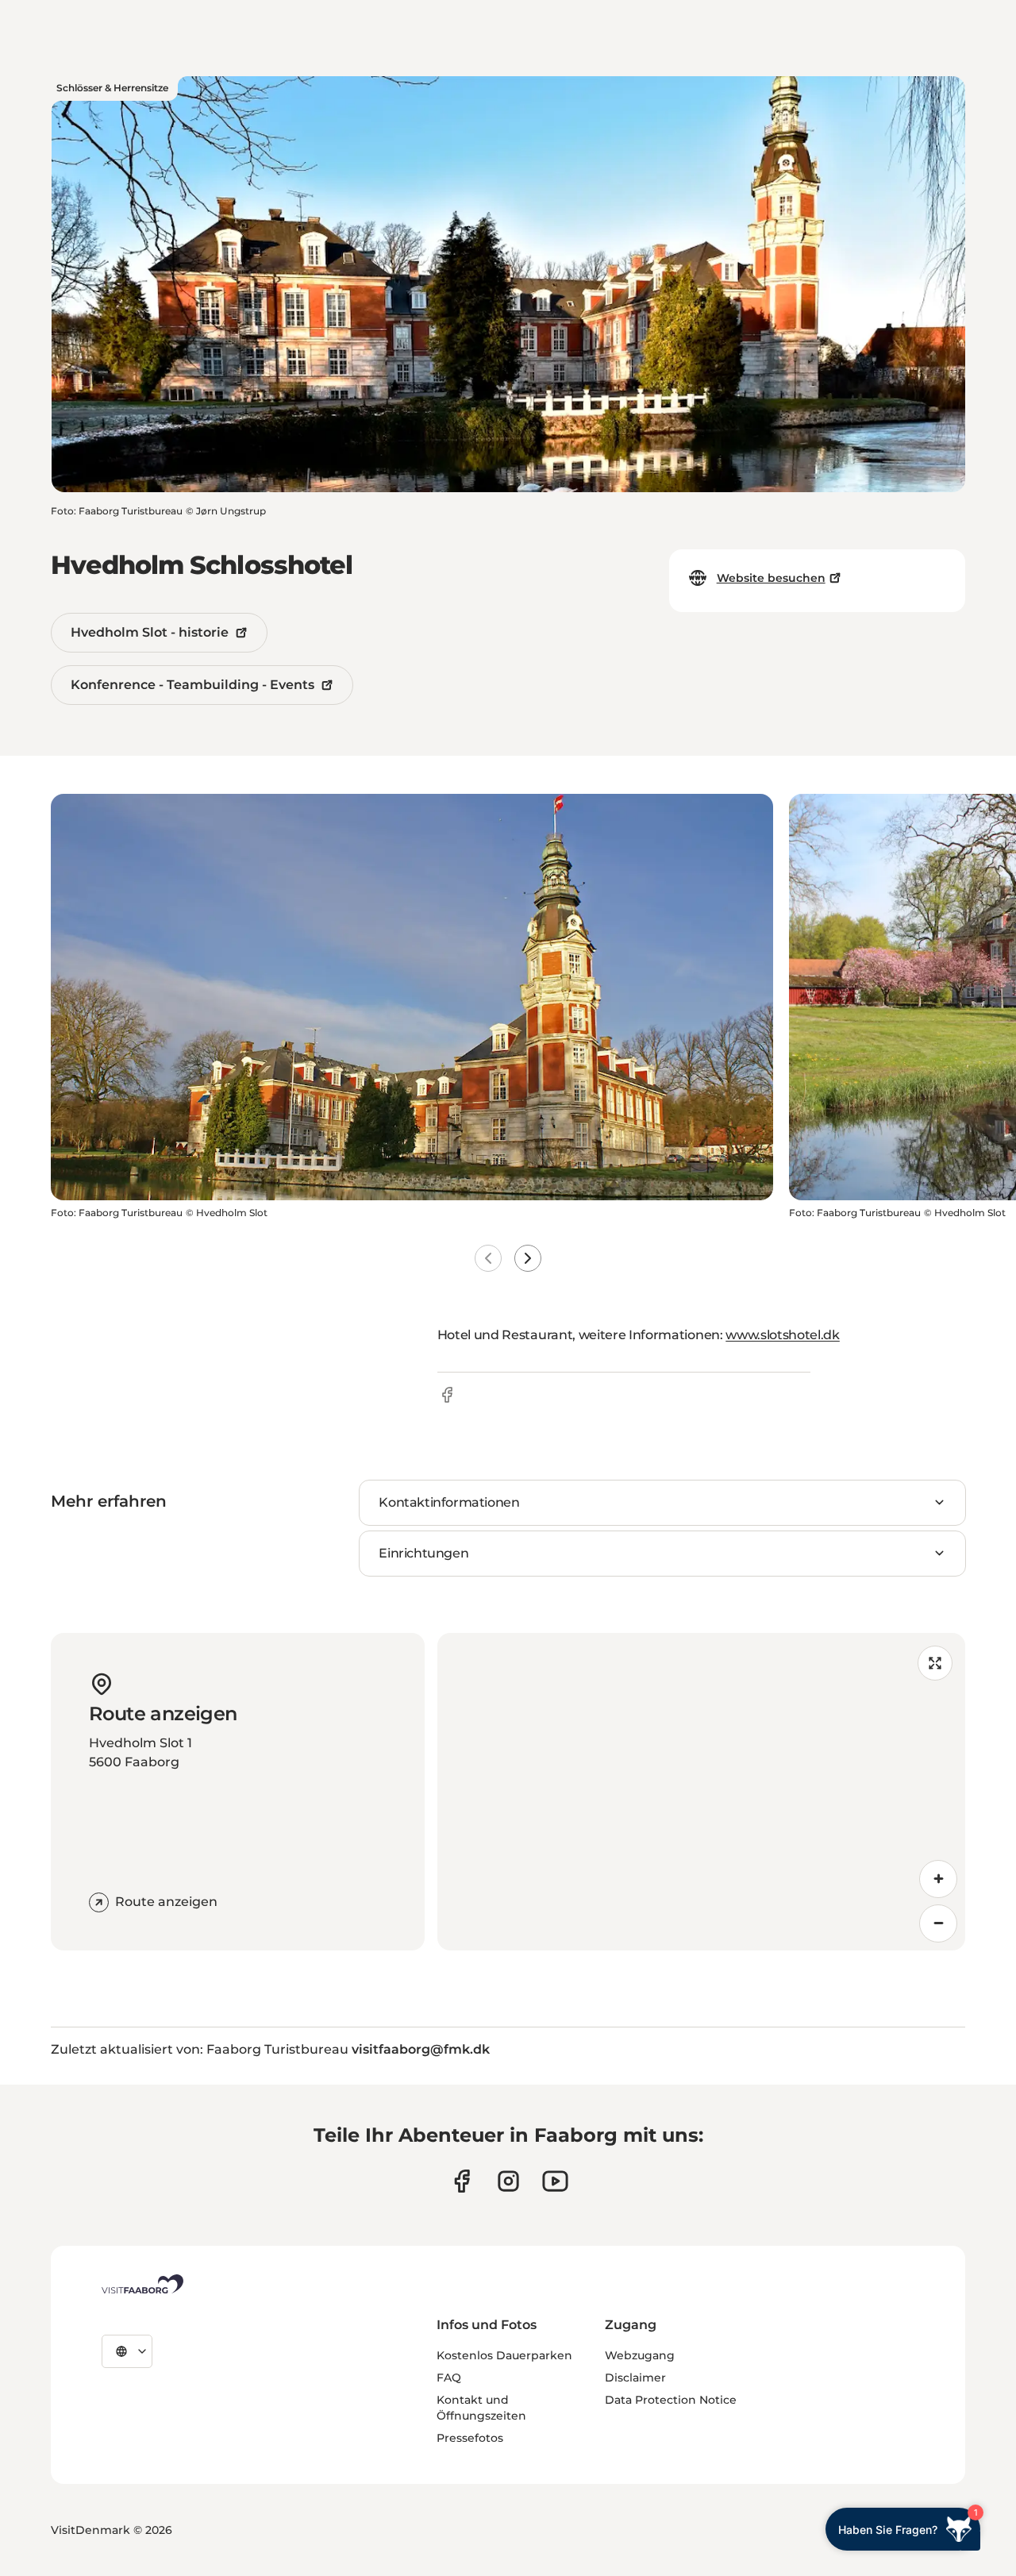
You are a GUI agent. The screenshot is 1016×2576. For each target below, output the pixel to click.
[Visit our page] (462, 2181)
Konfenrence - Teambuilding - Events (192, 685)
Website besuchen (771, 578)
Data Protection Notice (671, 2400)
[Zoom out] (938, 1923)
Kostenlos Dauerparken (504, 2355)
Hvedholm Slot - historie (150, 632)
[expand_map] (935, 1663)
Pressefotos (470, 2438)
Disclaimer (635, 2378)
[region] (701, 1792)
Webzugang (640, 2355)
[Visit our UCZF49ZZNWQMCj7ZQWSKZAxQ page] (555, 2181)
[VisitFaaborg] (142, 2284)
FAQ (449, 2378)
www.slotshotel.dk (783, 1335)
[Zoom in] (938, 1879)
